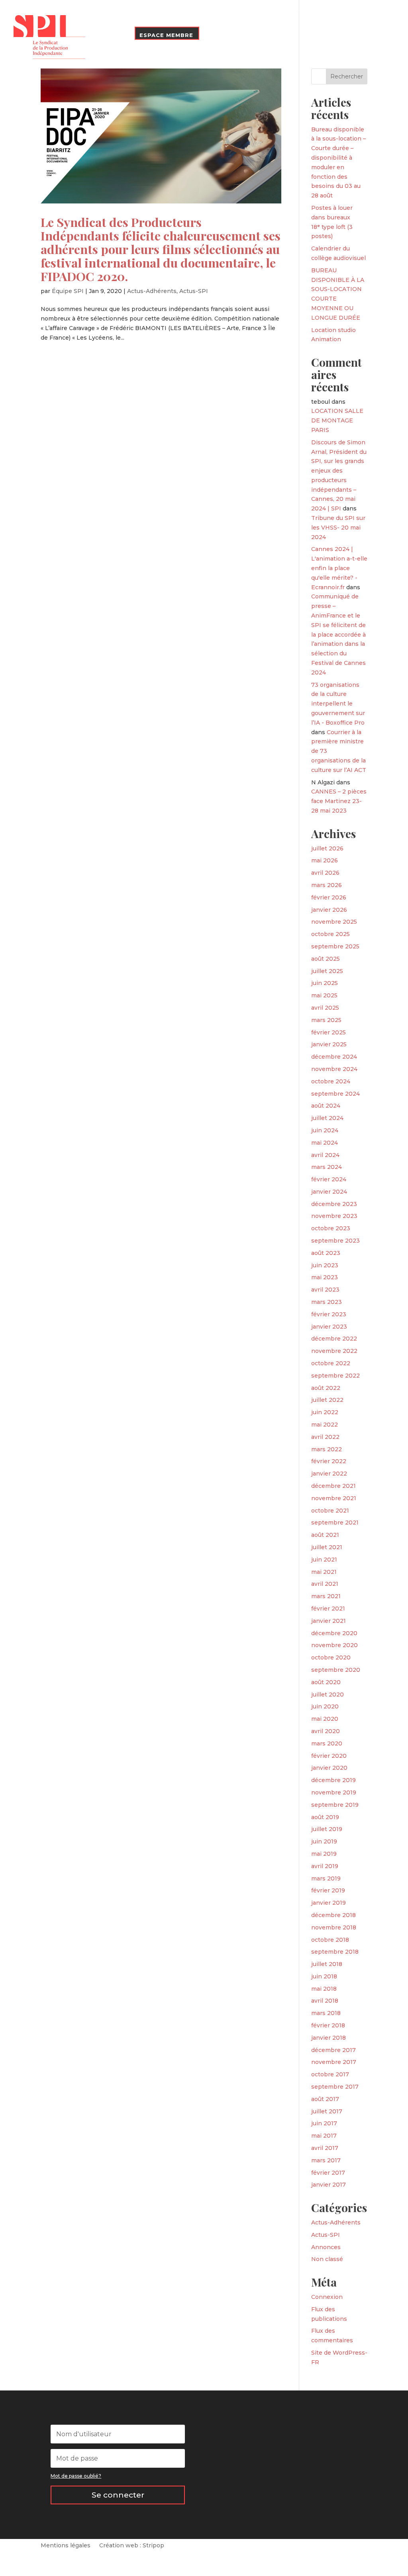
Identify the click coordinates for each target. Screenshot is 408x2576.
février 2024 (329, 1179)
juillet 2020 (328, 1695)
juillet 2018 (327, 1964)
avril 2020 (326, 1731)
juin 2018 (324, 1976)
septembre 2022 (335, 1376)
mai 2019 (324, 1854)
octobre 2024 (331, 1081)
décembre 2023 (334, 1204)
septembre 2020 (336, 1670)
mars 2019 (326, 1878)
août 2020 (326, 1682)
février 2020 (329, 1756)
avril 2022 (325, 1437)
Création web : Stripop (132, 2546)
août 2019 (325, 1817)
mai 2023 (325, 1277)
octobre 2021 (330, 1511)
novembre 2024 (334, 1069)
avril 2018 (325, 2001)
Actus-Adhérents (152, 291)
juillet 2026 (327, 848)
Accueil (108, 17)
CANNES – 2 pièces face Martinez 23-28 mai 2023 (339, 801)
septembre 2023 (335, 1241)
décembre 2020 (334, 1633)
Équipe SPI (68, 291)
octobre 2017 (330, 2074)
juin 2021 (324, 1560)
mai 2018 (324, 1989)
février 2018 (328, 2025)
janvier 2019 (329, 1903)
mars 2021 (326, 1596)
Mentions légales (66, 2546)
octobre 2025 (331, 934)
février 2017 (328, 2173)
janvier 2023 (329, 1327)
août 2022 (326, 1388)
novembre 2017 (334, 2062)
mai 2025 (324, 995)
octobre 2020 (331, 1657)
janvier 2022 (329, 1474)
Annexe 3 (303, 11)
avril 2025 (325, 1008)
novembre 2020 (334, 1645)
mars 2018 (326, 2013)
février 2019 (328, 1890)
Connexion (327, 2297)
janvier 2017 (329, 2185)
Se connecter (118, 2495)
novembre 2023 (334, 1216)
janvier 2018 (329, 2038)
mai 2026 (325, 860)
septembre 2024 (335, 1094)
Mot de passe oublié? (76, 2476)
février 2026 (329, 897)
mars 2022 (327, 1449)
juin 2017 (324, 2123)
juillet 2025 (327, 971)
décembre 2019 (333, 1780)
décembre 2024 (334, 1057)
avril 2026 (325, 873)
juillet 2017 (327, 2111)
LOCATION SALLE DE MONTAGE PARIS (337, 420)
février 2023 (329, 1314)
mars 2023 (327, 1302)
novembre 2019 (334, 1792)
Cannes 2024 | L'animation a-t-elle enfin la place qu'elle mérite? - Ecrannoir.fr (339, 568)
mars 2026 (327, 885)
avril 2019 (325, 1866)
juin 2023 (325, 1265)
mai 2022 (325, 1425)
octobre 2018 (330, 1940)
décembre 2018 (333, 1915)
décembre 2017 (333, 2050)
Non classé (327, 2259)
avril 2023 (325, 1290)
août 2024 (326, 1106)
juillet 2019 (327, 1829)
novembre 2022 (334, 1351)
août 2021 (325, 1535)
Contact (112, 35)
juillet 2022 (327, 1400)
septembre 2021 (335, 1523)
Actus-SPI (194, 291)
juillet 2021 (327, 1547)
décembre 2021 (333, 1486)
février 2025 (329, 1032)
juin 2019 (324, 1841)
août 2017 (325, 2099)
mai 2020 (325, 1719)
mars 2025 (326, 1020)
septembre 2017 (335, 2087)
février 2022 (329, 1461)
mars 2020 (327, 1743)
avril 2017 (325, 2148)
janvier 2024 (329, 1192)
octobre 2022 (331, 1363)
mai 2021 (324, 1572)
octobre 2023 (331, 1228)
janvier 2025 (329, 1044)
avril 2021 (325, 1584)
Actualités (195, 11)
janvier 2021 (329, 1621)
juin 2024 (325, 1130)
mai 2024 (325, 1143)
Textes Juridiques (250, 11)
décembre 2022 (334, 1339)
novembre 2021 (334, 1498)
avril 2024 (325, 1155)
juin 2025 (325, 983)
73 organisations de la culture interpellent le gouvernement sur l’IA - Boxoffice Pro (338, 704)
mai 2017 (324, 2136)
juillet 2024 (327, 1118)
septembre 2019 (335, 1805)
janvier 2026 (329, 910)
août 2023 (326, 1253)
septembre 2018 (335, 1952)
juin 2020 (325, 1706)
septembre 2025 (335, 946)
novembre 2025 (334, 922)
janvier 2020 (329, 1768)
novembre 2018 (334, 1927)
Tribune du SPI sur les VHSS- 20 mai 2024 (338, 528)
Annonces (326, 2247)
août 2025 (326, 959)
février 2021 (328, 1609)
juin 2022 (325, 1412)
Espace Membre (166, 35)
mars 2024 (327, 1167)
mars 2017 (326, 2160)
